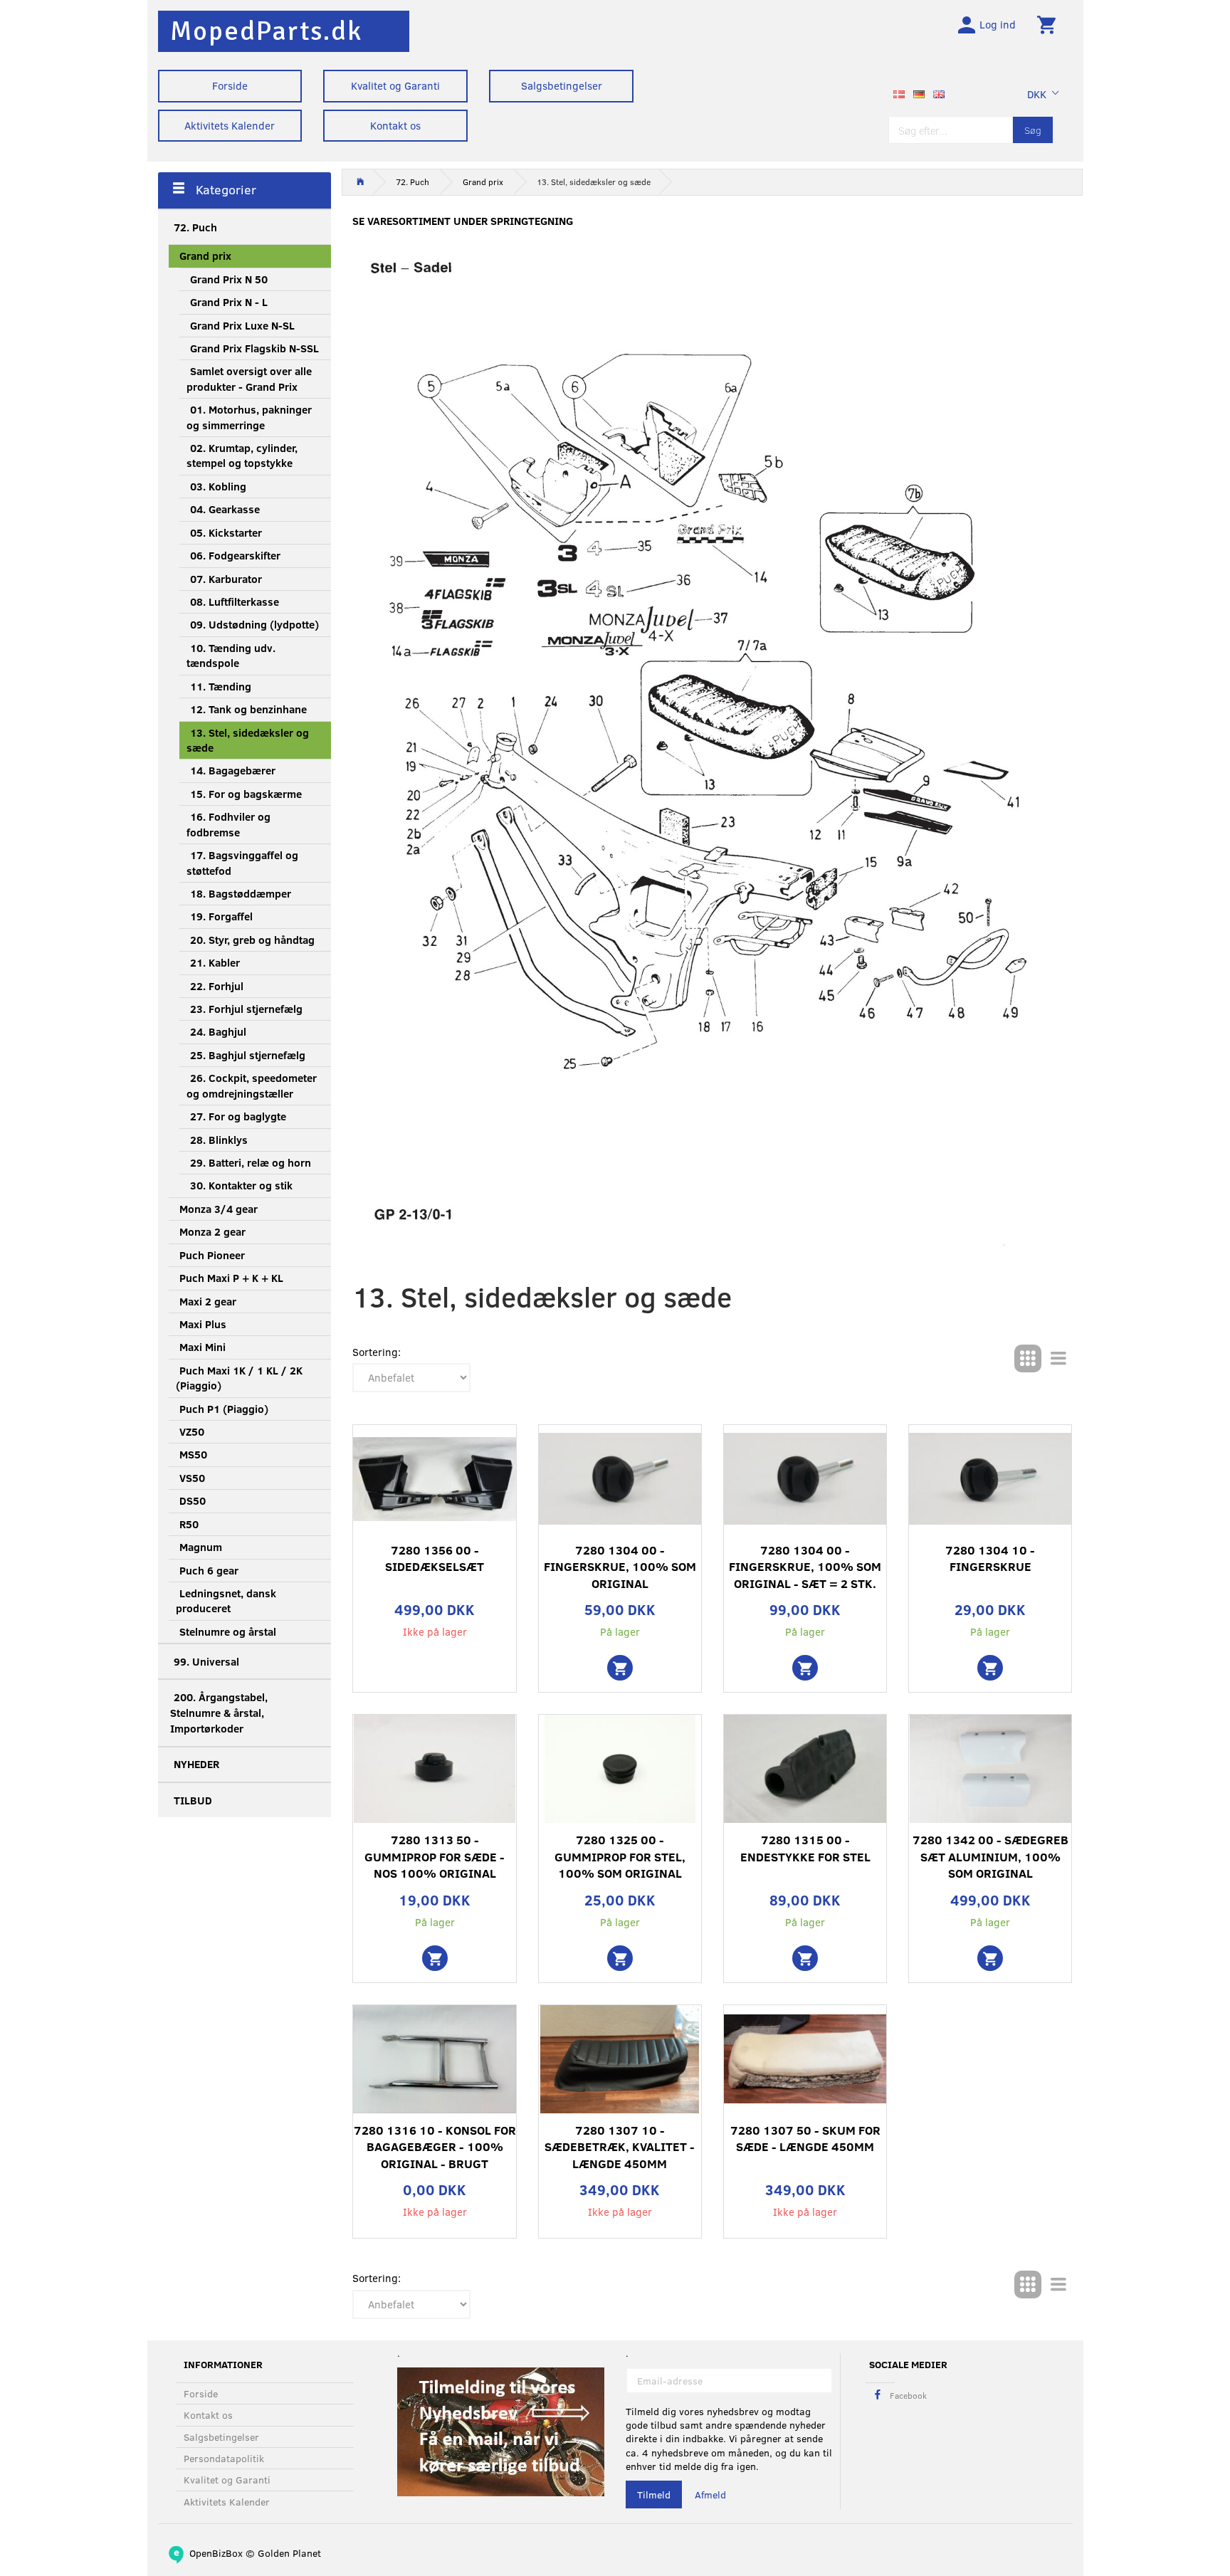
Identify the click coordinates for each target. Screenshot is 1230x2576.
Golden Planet (289, 2553)
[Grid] (1028, 1358)
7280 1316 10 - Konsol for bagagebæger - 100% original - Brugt (435, 2147)
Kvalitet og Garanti (395, 85)
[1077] (990, 1668)
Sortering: (377, 1352)
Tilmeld (654, 2494)
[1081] (620, 1958)
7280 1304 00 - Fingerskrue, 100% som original (620, 1567)
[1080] (990, 1958)
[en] (939, 93)
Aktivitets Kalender (230, 125)
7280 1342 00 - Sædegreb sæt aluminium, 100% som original (990, 1856)
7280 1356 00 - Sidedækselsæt (435, 1558)
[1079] (435, 1958)
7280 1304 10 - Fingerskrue (990, 1558)
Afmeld (710, 2494)
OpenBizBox (216, 2553)
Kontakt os (395, 125)
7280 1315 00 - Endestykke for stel (805, 1848)
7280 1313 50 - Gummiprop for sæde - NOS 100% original (435, 1856)
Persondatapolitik (224, 2458)
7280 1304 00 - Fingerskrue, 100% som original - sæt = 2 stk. (805, 1567)
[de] (919, 93)
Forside (230, 85)
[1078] (805, 1958)
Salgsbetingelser (562, 85)
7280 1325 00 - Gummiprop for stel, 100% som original (620, 1856)
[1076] (620, 1668)
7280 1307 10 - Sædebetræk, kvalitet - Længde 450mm (620, 2147)
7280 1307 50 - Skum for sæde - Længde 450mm (805, 2139)
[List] (1058, 1358)
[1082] (805, 1668)
